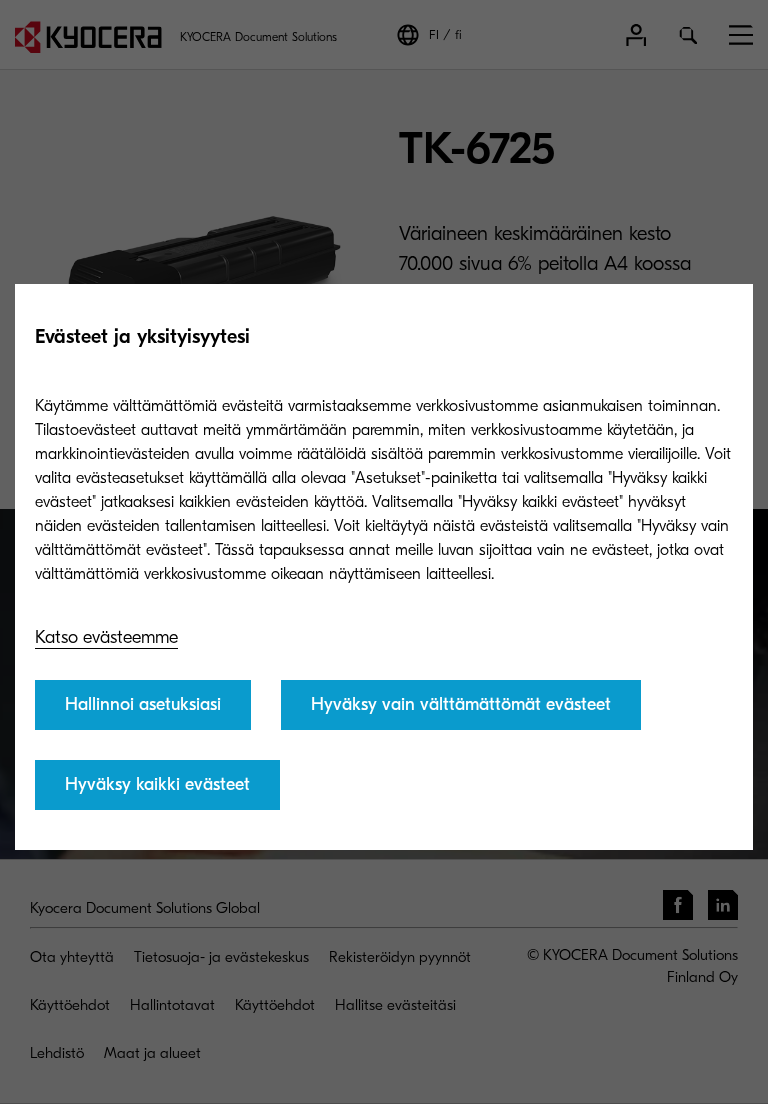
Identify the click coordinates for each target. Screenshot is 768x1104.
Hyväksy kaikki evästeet (157, 784)
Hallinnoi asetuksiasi (143, 704)
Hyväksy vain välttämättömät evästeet (461, 704)
